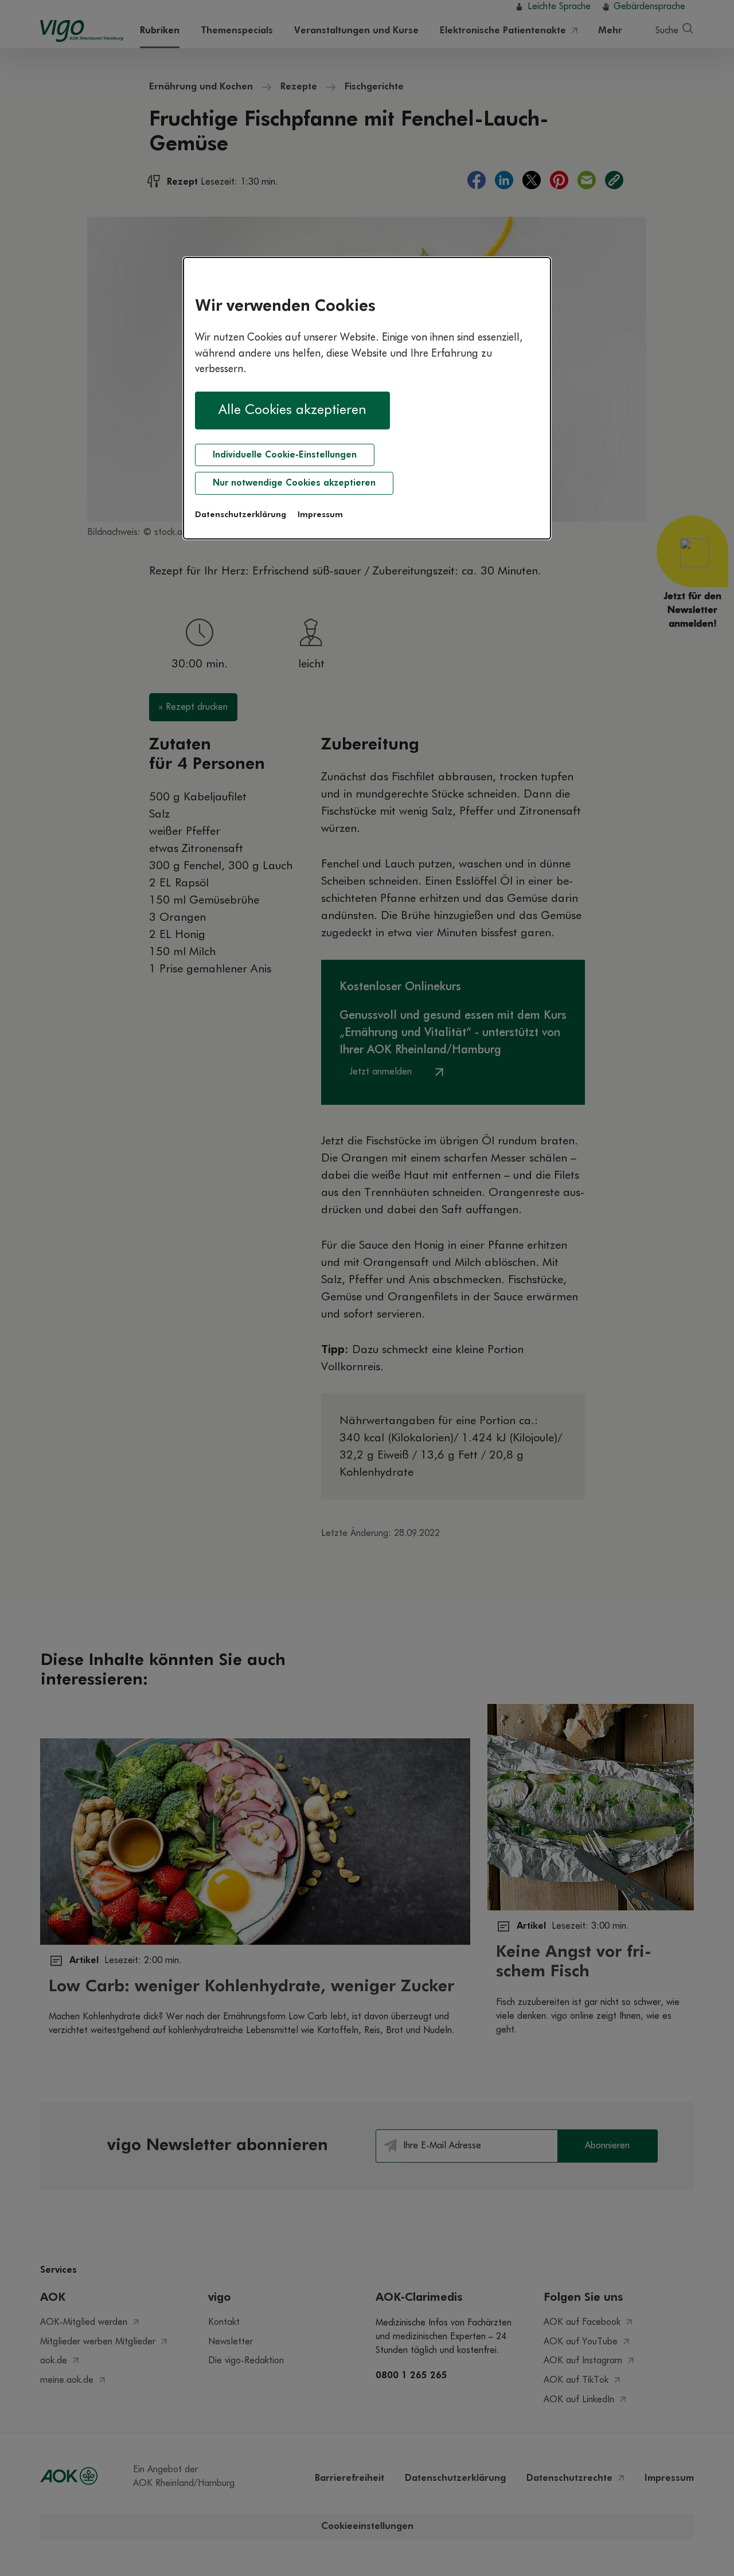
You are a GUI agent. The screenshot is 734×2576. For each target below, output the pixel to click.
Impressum (320, 515)
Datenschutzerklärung (241, 515)
